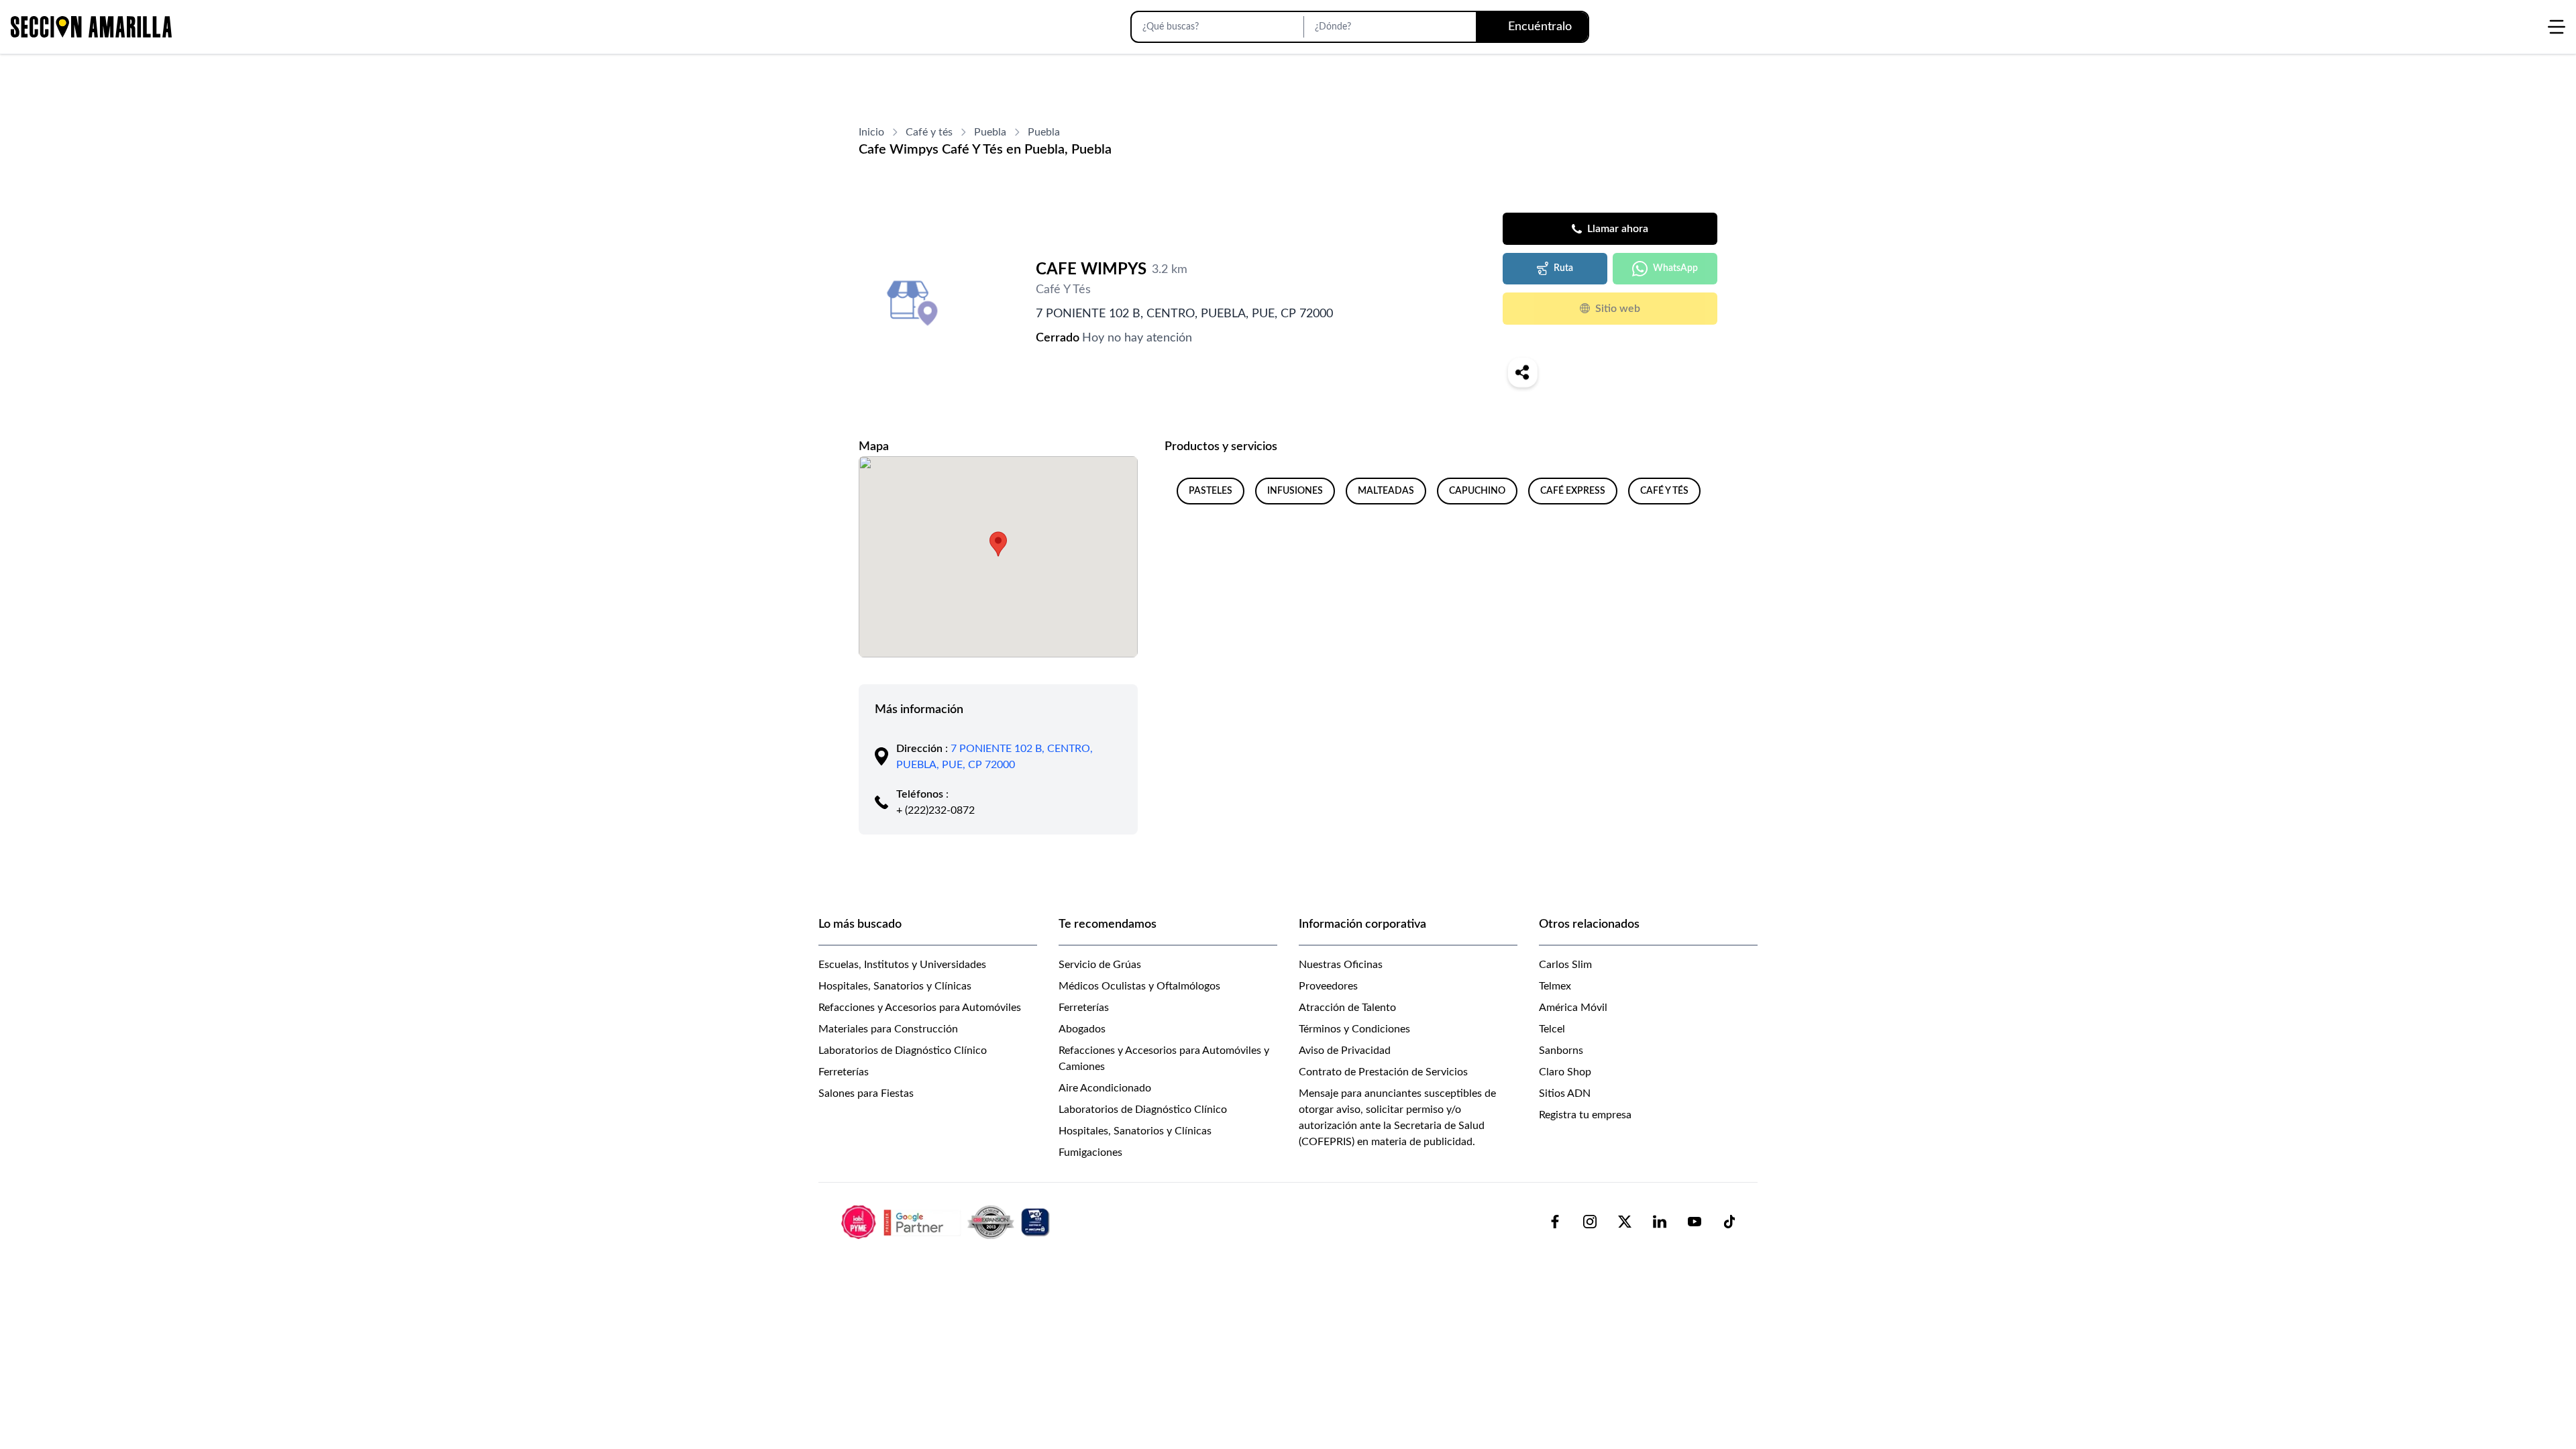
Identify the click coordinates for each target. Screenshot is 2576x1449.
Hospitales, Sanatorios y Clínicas (895, 986)
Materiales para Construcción (888, 1029)
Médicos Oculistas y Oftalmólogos (1139, 986)
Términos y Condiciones (1354, 1029)
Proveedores (1328, 986)
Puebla (990, 132)
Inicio (871, 132)
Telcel (1552, 1029)
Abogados (1082, 1029)
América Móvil (1573, 1008)
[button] (998, 544)
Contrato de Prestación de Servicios (1383, 1072)
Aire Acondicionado (1105, 1088)
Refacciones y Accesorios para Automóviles (920, 1008)
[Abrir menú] (2557, 27)
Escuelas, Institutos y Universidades (902, 965)
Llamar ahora (1618, 229)
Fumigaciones (1090, 1152)
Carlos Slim (1565, 965)
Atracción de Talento (1347, 1008)
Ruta (1563, 268)
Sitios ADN (1565, 1093)
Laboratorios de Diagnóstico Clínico (903, 1051)
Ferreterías (844, 1072)
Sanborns (1561, 1051)
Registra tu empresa (1585, 1115)
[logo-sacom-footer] (947, 1222)
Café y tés (929, 132)
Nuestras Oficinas (1341, 965)
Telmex (1555, 986)
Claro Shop (1565, 1072)
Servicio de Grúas (1100, 965)
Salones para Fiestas (866, 1093)
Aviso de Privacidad (1345, 1051)
